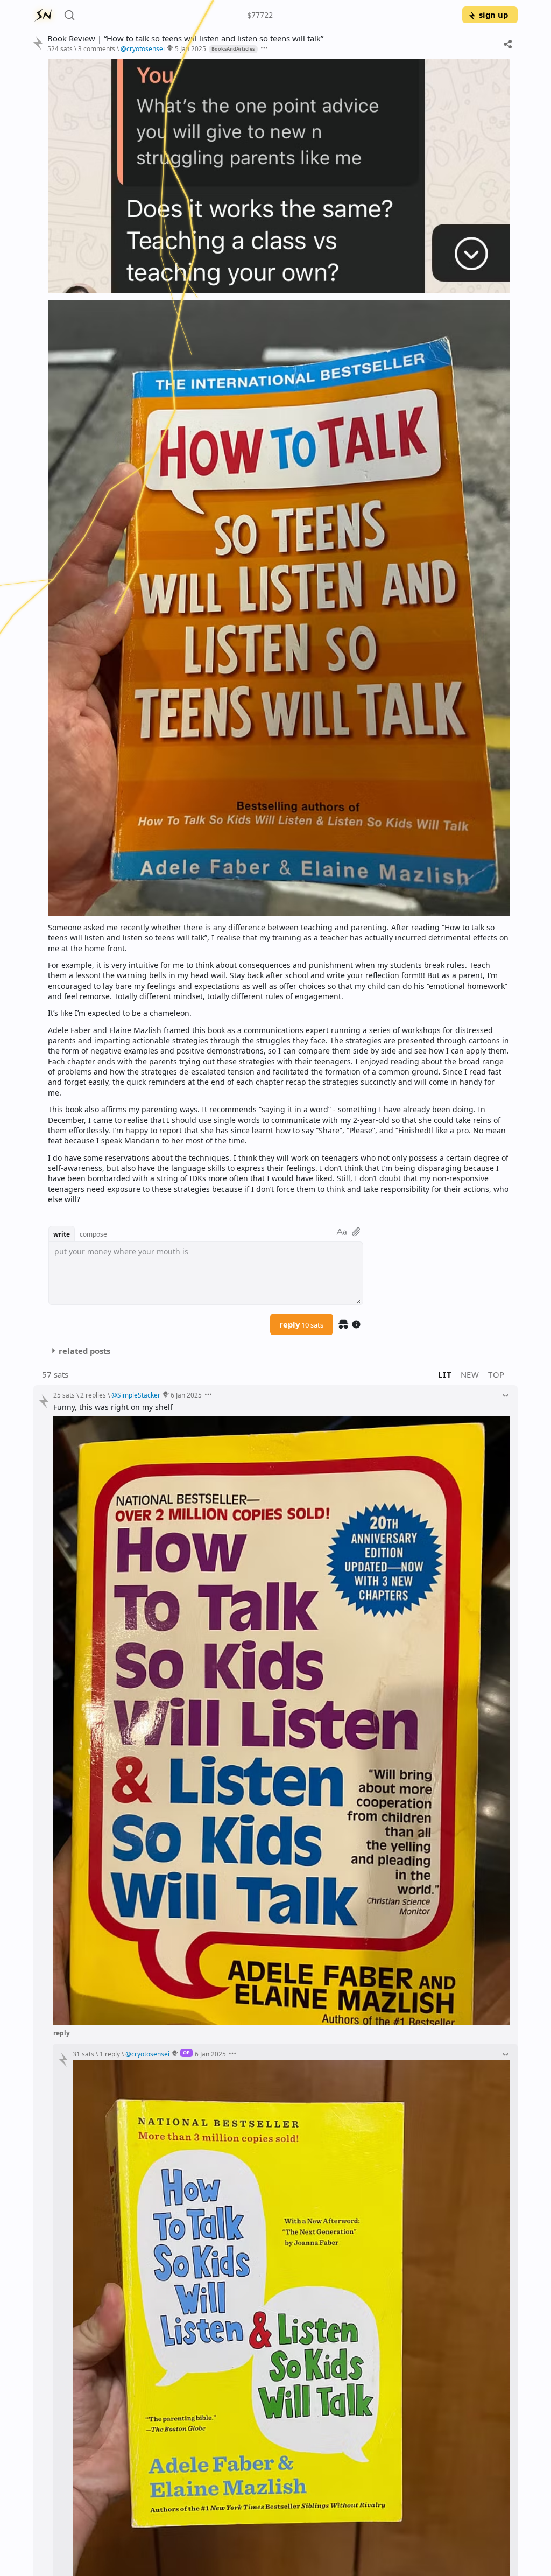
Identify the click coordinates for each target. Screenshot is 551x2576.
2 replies (93, 1395)
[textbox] (279, 631)
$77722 (260, 15)
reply (301, 1324)
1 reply (110, 2054)
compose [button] (93, 1234)
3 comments (97, 48)
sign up (493, 15)
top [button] (496, 1374)
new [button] (470, 1374)
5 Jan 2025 (190, 48)
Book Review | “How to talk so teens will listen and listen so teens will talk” (185, 38)
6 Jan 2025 (186, 1395)
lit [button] (445, 1374)
